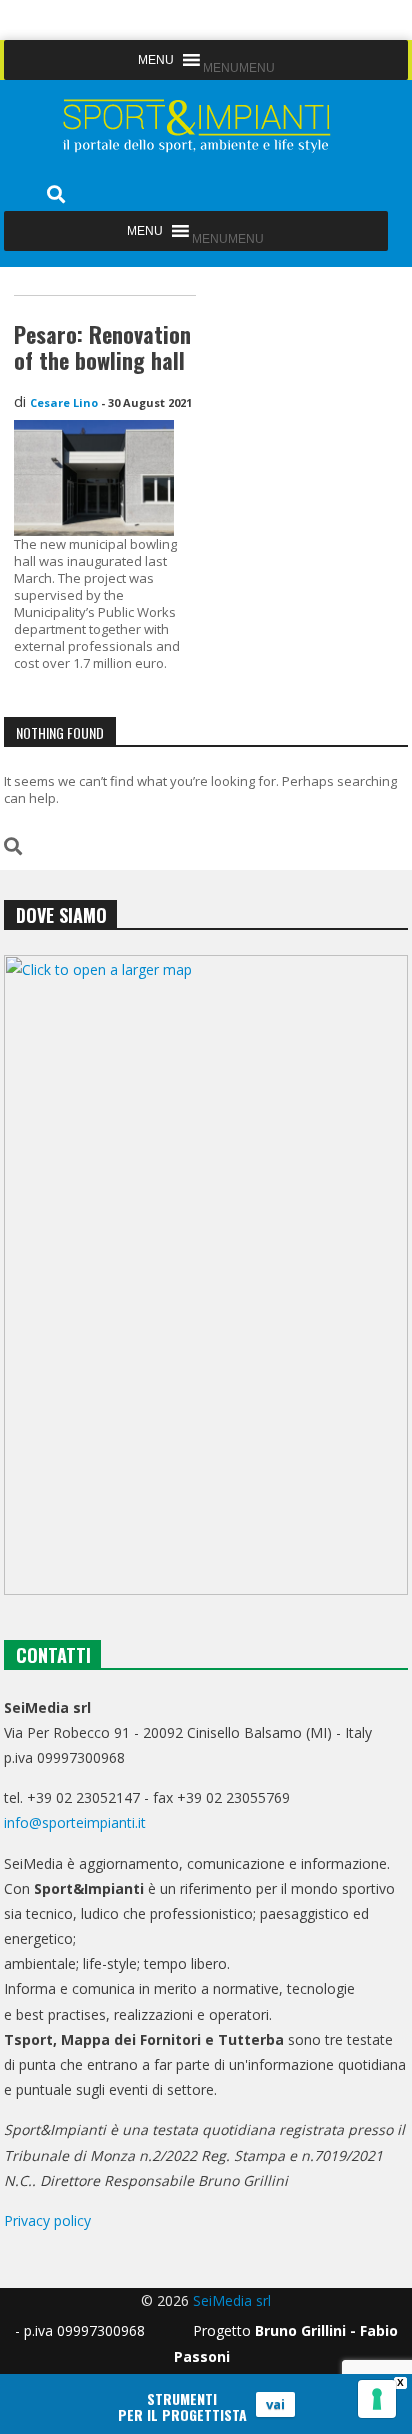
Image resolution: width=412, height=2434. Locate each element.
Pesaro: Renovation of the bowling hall (102, 347)
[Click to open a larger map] (206, 1275)
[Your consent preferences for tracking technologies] (377, 2399)
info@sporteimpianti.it (75, 1822)
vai (275, 2404)
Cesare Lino (64, 402)
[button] (239, 68)
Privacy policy (47, 2220)
